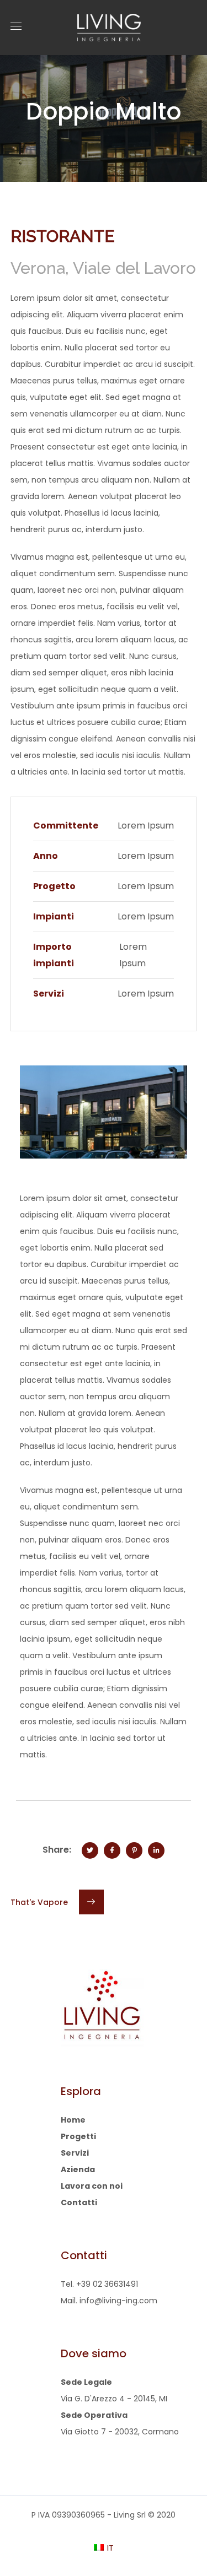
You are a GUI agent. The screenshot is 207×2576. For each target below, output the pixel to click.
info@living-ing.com (118, 2301)
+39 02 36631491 (107, 2284)
